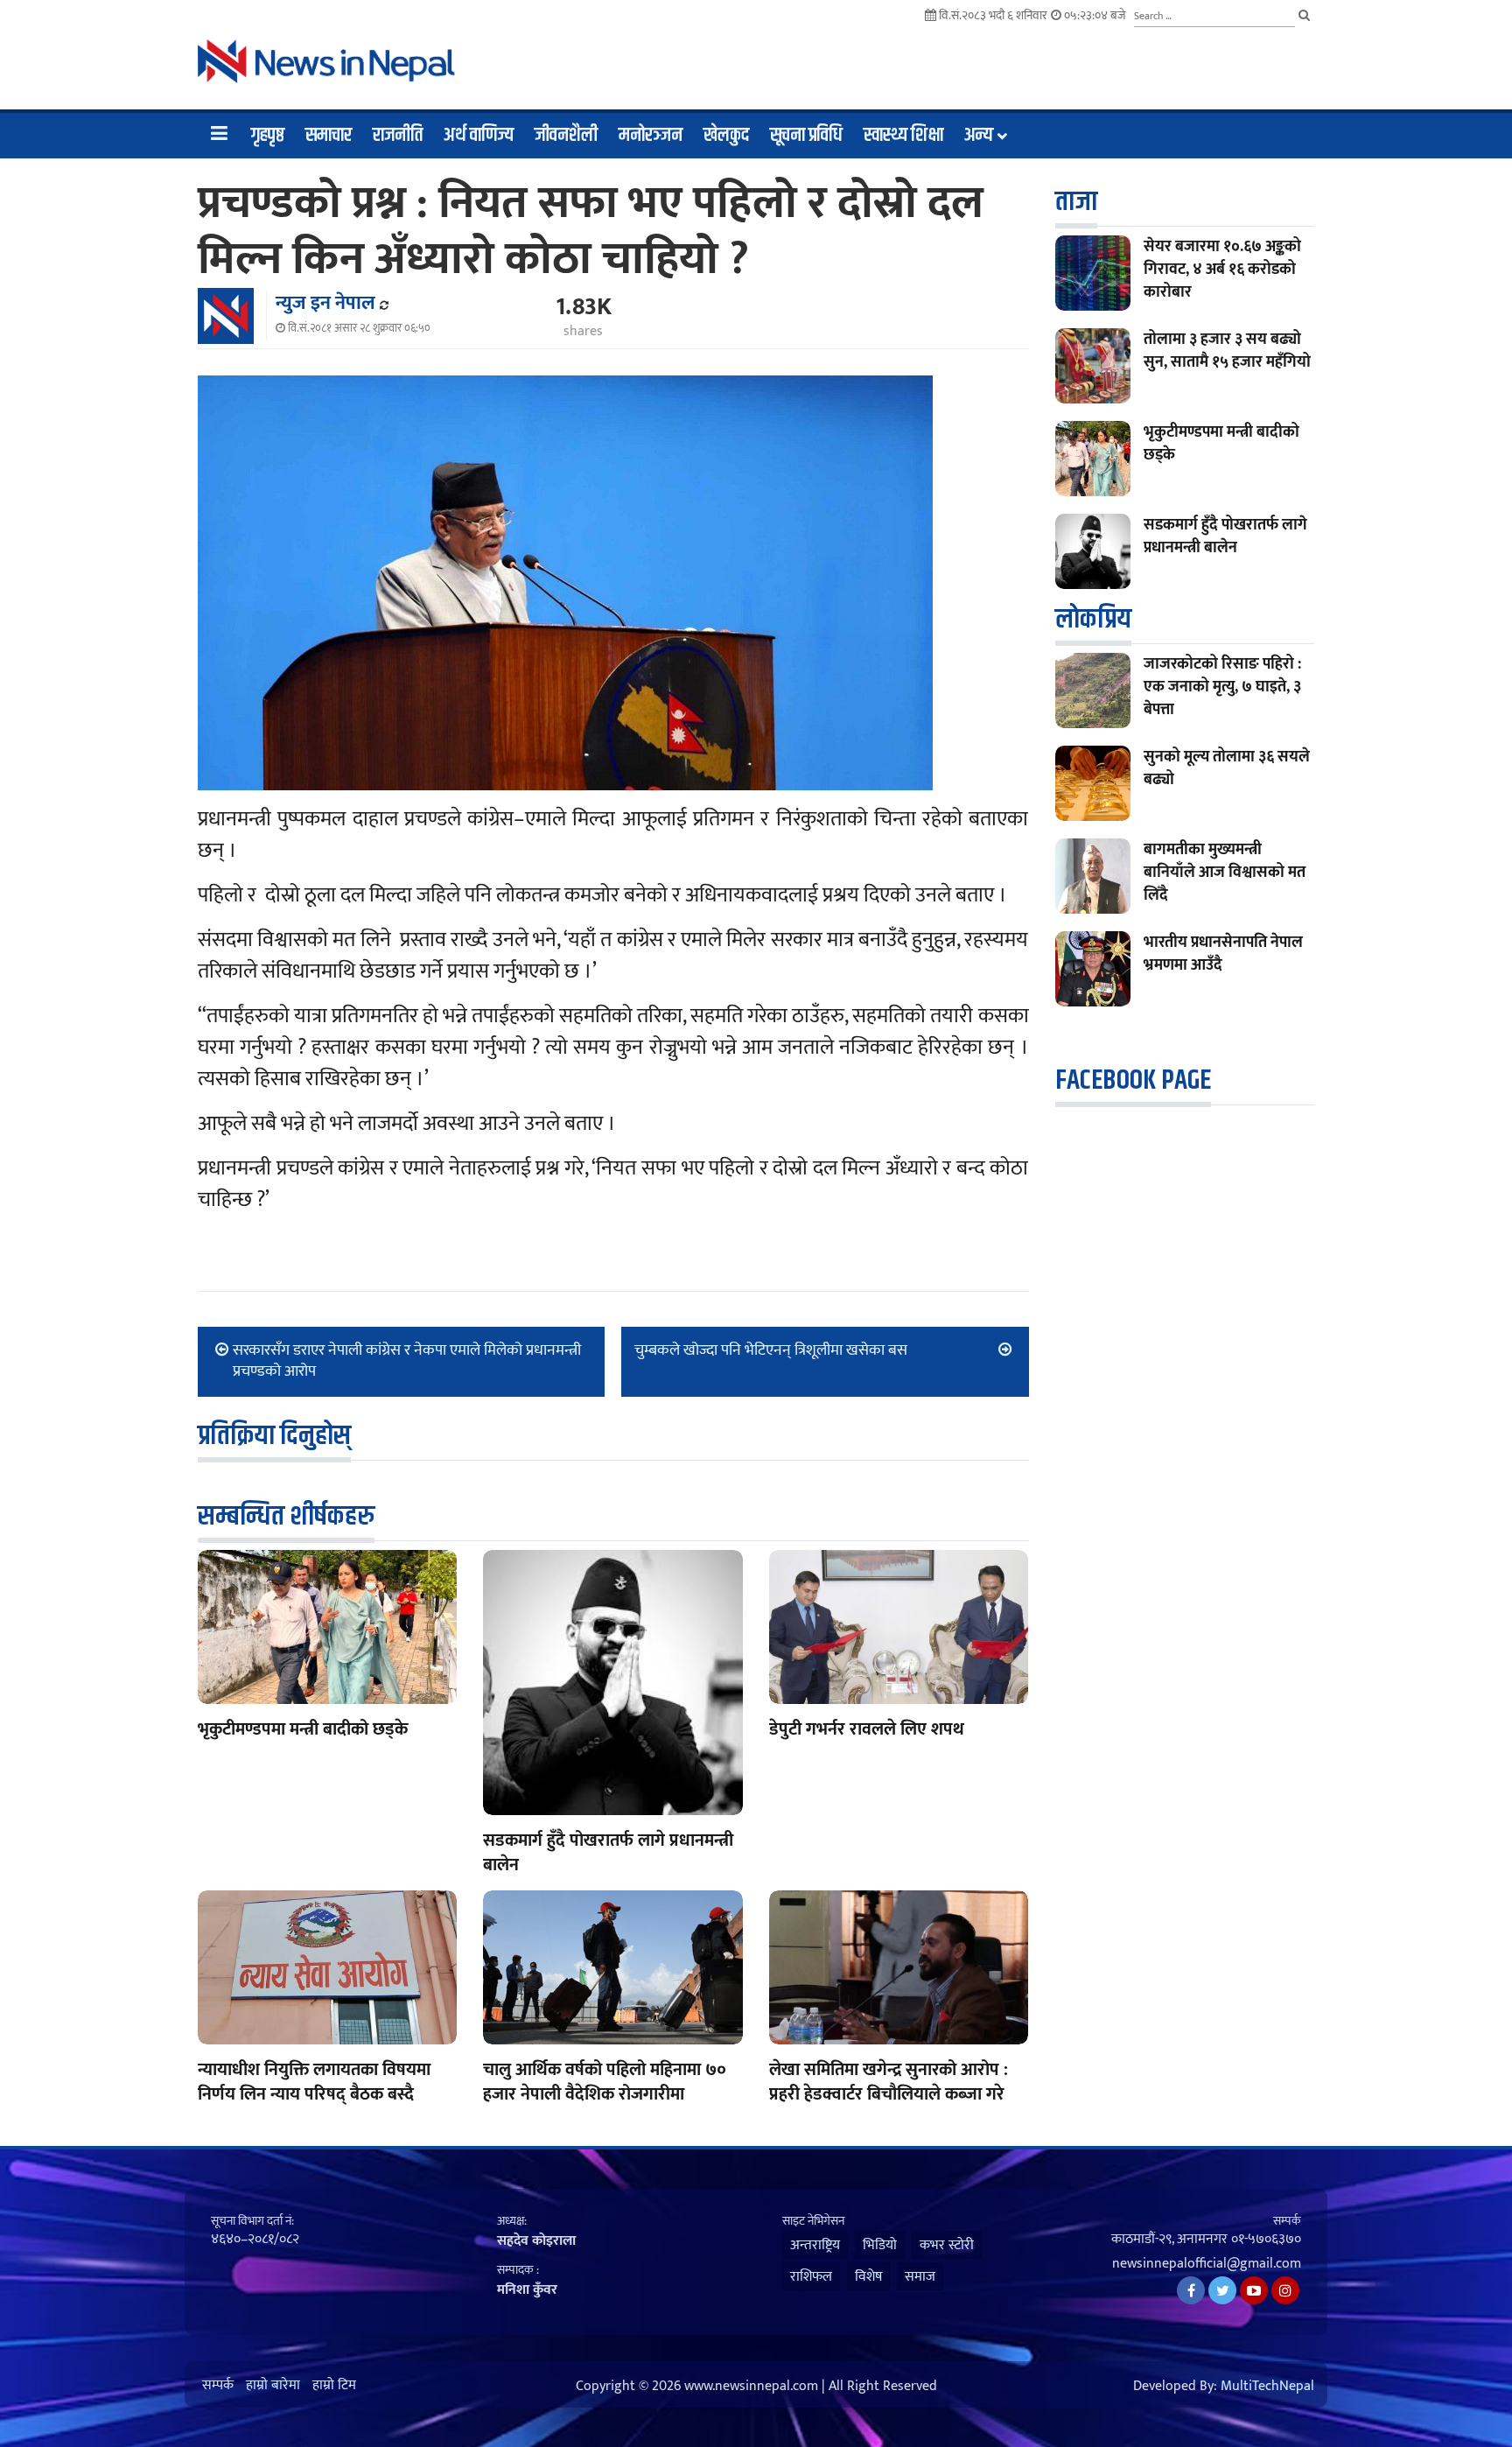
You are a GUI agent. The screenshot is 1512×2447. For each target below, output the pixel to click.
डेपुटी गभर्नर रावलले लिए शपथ (867, 1729)
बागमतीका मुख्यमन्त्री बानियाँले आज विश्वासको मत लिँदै (1225, 873)
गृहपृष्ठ (268, 136)
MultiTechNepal (1267, 2387)
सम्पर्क (218, 2386)
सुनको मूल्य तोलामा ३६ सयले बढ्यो (1227, 768)
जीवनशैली (566, 136)
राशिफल (811, 2277)
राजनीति (398, 136)
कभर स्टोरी (947, 2245)
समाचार (329, 136)
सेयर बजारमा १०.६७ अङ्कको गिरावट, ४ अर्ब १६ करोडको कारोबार (1222, 270)
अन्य (979, 136)
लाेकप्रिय (1093, 619)
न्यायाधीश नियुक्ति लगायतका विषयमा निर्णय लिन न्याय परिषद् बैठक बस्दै (314, 2082)
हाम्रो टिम (334, 2386)
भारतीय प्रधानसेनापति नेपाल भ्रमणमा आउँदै (1223, 954)
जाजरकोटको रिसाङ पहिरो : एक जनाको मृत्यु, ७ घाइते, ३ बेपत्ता (1222, 687)
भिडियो (880, 2245)
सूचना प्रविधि (806, 136)
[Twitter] (1222, 2290)
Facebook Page (1133, 1080)
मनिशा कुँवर (527, 2290)
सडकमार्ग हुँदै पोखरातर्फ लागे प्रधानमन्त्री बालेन (608, 1853)
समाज (920, 2277)
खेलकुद (726, 136)
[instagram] (1285, 2290)
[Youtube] (1254, 2290)
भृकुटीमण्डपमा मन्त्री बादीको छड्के (303, 1729)
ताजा (1076, 202)
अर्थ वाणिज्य (479, 136)
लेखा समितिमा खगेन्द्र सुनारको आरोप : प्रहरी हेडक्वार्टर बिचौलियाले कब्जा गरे (889, 2082)
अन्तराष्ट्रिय (815, 2245)
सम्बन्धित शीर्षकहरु (286, 1516)
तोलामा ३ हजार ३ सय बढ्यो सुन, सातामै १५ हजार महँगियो (1227, 351)
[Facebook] (1191, 2290)
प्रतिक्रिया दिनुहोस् (274, 1436)
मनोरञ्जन (651, 136)
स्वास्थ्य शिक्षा (903, 136)
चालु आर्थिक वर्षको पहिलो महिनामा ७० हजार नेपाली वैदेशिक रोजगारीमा (605, 2082)
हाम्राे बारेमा (273, 2386)
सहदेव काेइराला (536, 2241)
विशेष (868, 2277)
